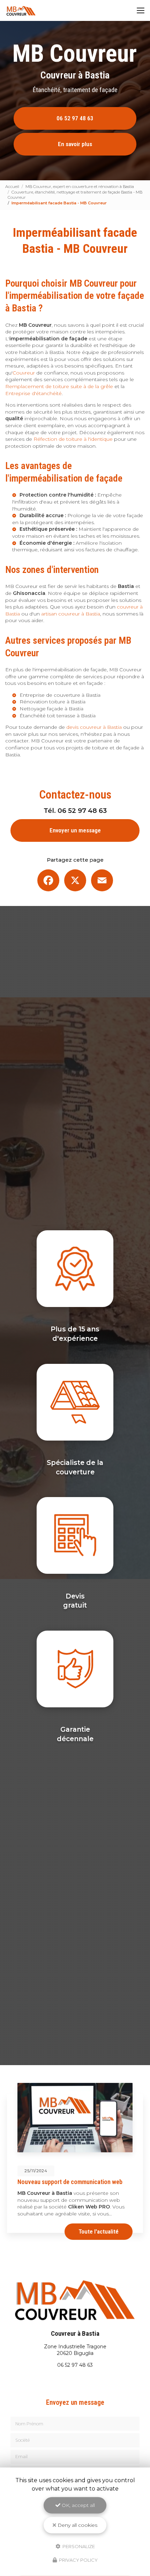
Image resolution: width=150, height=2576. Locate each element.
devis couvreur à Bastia (94, 727)
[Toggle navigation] (141, 10)
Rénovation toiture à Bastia (52, 702)
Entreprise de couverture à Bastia (60, 695)
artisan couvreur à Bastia (71, 614)
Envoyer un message (75, 830)
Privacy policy (78, 2560)
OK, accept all (78, 2505)
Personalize (78, 2546)
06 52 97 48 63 (75, 118)
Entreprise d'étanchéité (33, 393)
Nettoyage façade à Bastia (51, 709)
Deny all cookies (77, 2525)
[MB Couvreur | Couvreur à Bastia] (21, 10)
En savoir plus (75, 144)
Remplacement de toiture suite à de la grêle (59, 386)
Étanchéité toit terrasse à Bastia (58, 716)
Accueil (12, 187)
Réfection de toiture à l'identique (73, 439)
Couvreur (24, 373)
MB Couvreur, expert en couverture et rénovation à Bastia (80, 187)
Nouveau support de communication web (70, 2182)
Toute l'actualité (99, 2231)
